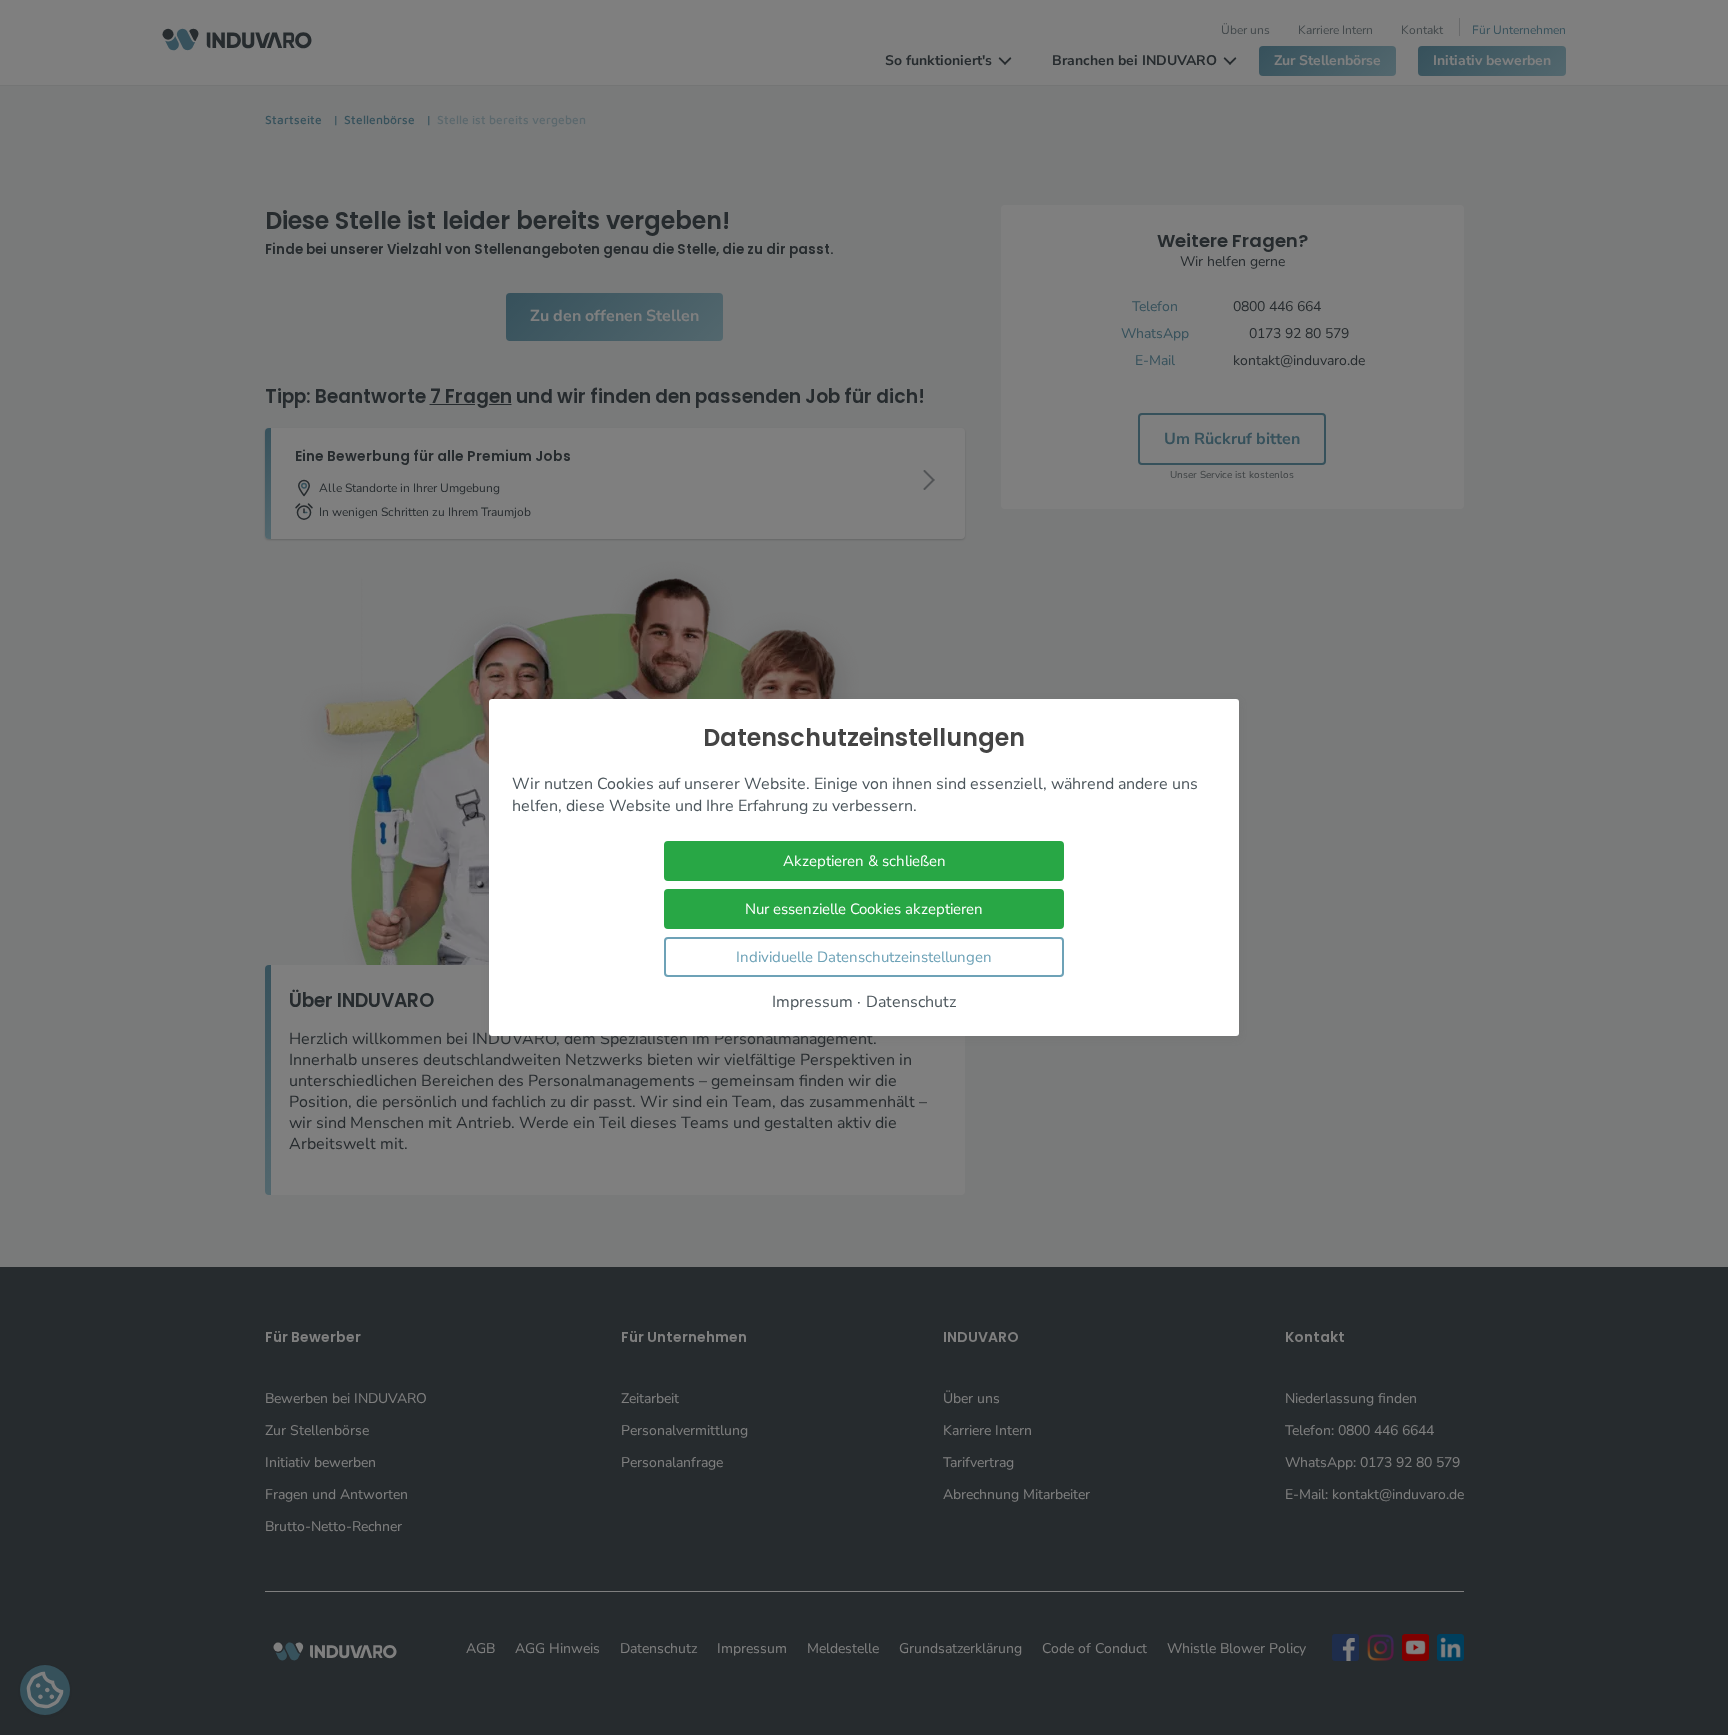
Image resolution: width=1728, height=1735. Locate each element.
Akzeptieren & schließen (864, 861)
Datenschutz (911, 1002)
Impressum (812, 1002)
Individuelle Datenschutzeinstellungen (864, 957)
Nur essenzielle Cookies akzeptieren (864, 909)
